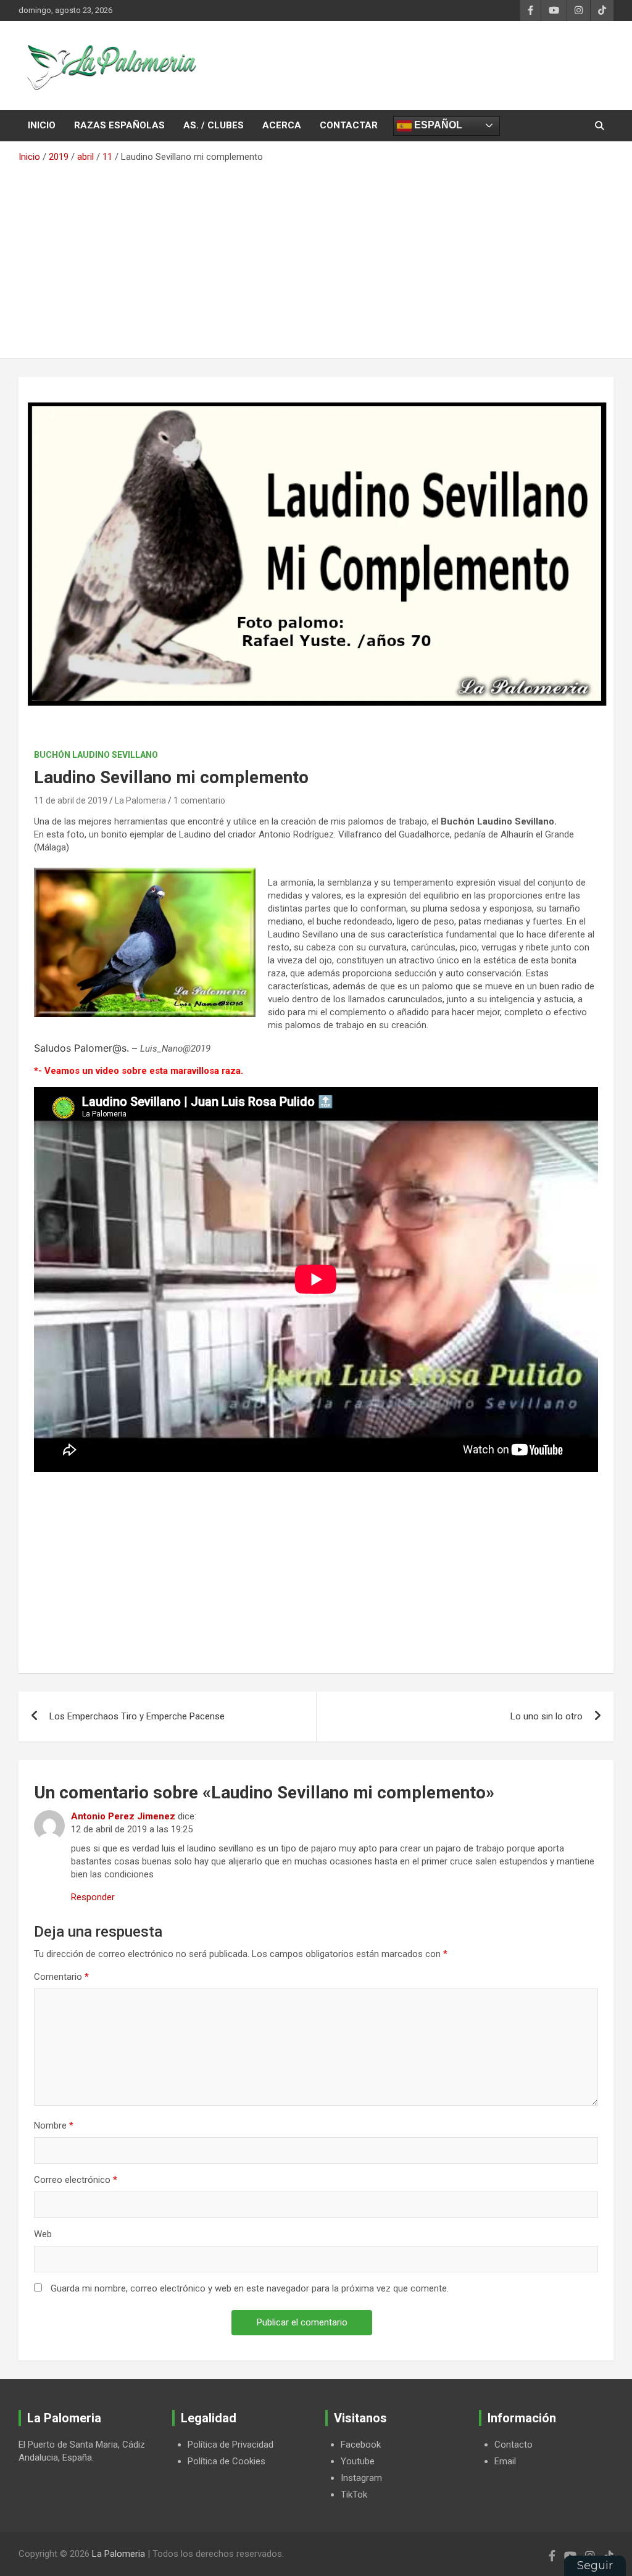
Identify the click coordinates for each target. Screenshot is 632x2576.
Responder (93, 1897)
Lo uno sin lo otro (547, 1716)
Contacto (513, 2445)
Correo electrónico (76, 2180)
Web (43, 2234)
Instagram (361, 2478)
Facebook (361, 2445)
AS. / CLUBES (214, 125)
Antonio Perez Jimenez (123, 1816)
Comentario (61, 1977)
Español (437, 125)
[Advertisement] (316, 256)
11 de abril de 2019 (71, 800)
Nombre (54, 2125)
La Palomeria (140, 800)
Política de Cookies (227, 2461)
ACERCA (282, 125)
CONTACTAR (349, 125)
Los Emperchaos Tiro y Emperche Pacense (137, 1716)
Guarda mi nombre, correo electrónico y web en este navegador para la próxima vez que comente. (250, 2288)
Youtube (358, 2461)
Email (505, 2461)
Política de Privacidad (231, 2445)
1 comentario (199, 800)
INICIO (42, 125)
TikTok (354, 2495)
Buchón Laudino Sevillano (96, 755)
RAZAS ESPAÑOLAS (119, 125)
